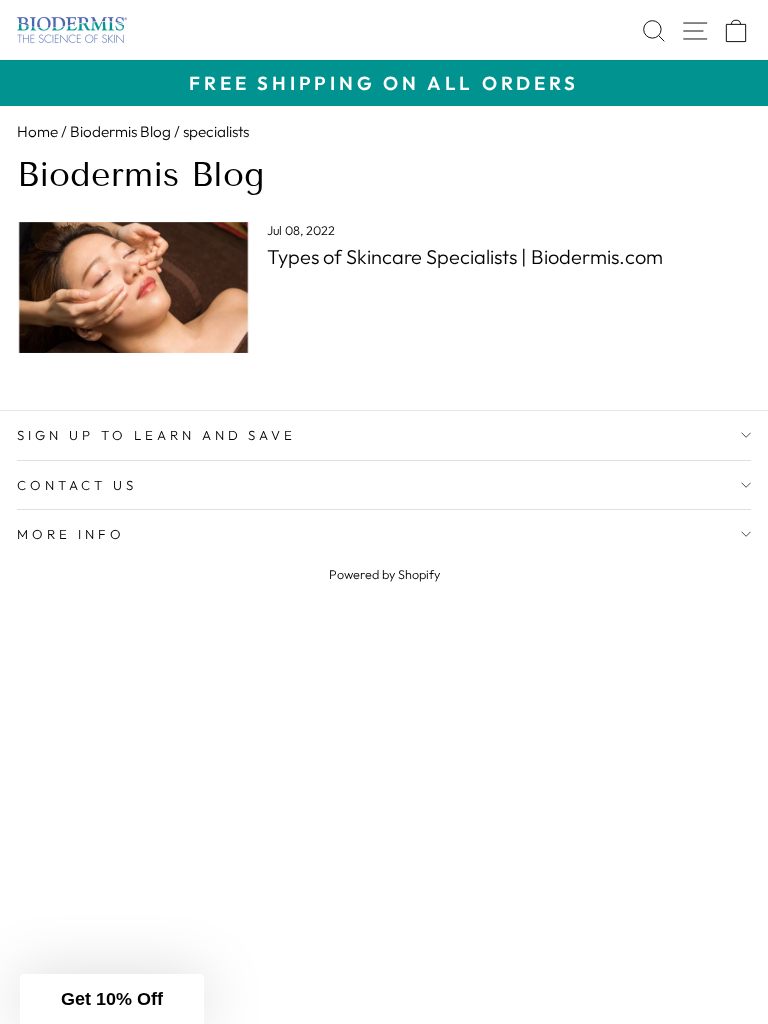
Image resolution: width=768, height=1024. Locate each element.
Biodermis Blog (120, 131)
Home (37, 131)
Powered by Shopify (384, 574)
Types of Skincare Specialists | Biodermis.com (465, 256)
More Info (71, 534)
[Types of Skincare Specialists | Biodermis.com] (133, 287)
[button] (112, 999)
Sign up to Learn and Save (156, 435)
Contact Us (77, 485)
